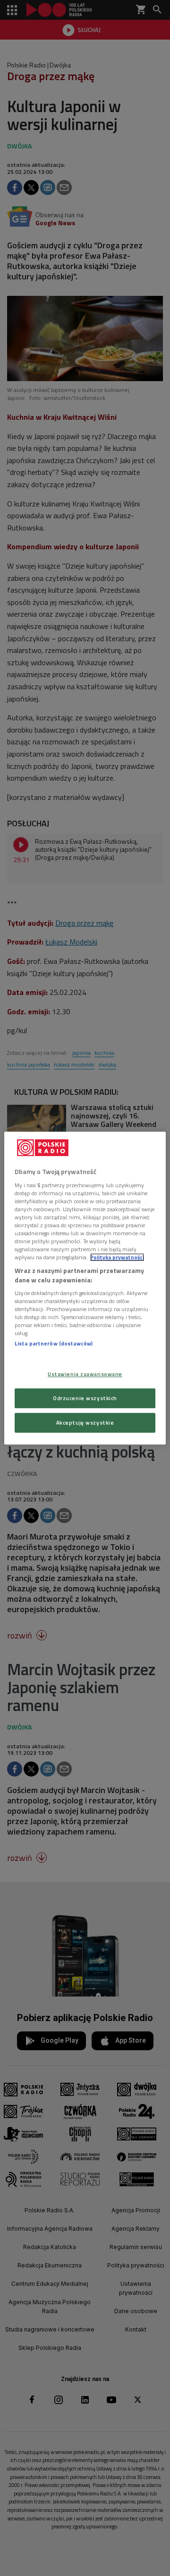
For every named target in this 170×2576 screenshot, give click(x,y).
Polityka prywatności (117, 1257)
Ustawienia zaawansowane (85, 1374)
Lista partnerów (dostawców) (54, 1344)
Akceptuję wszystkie (85, 1423)
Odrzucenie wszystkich (85, 1398)
